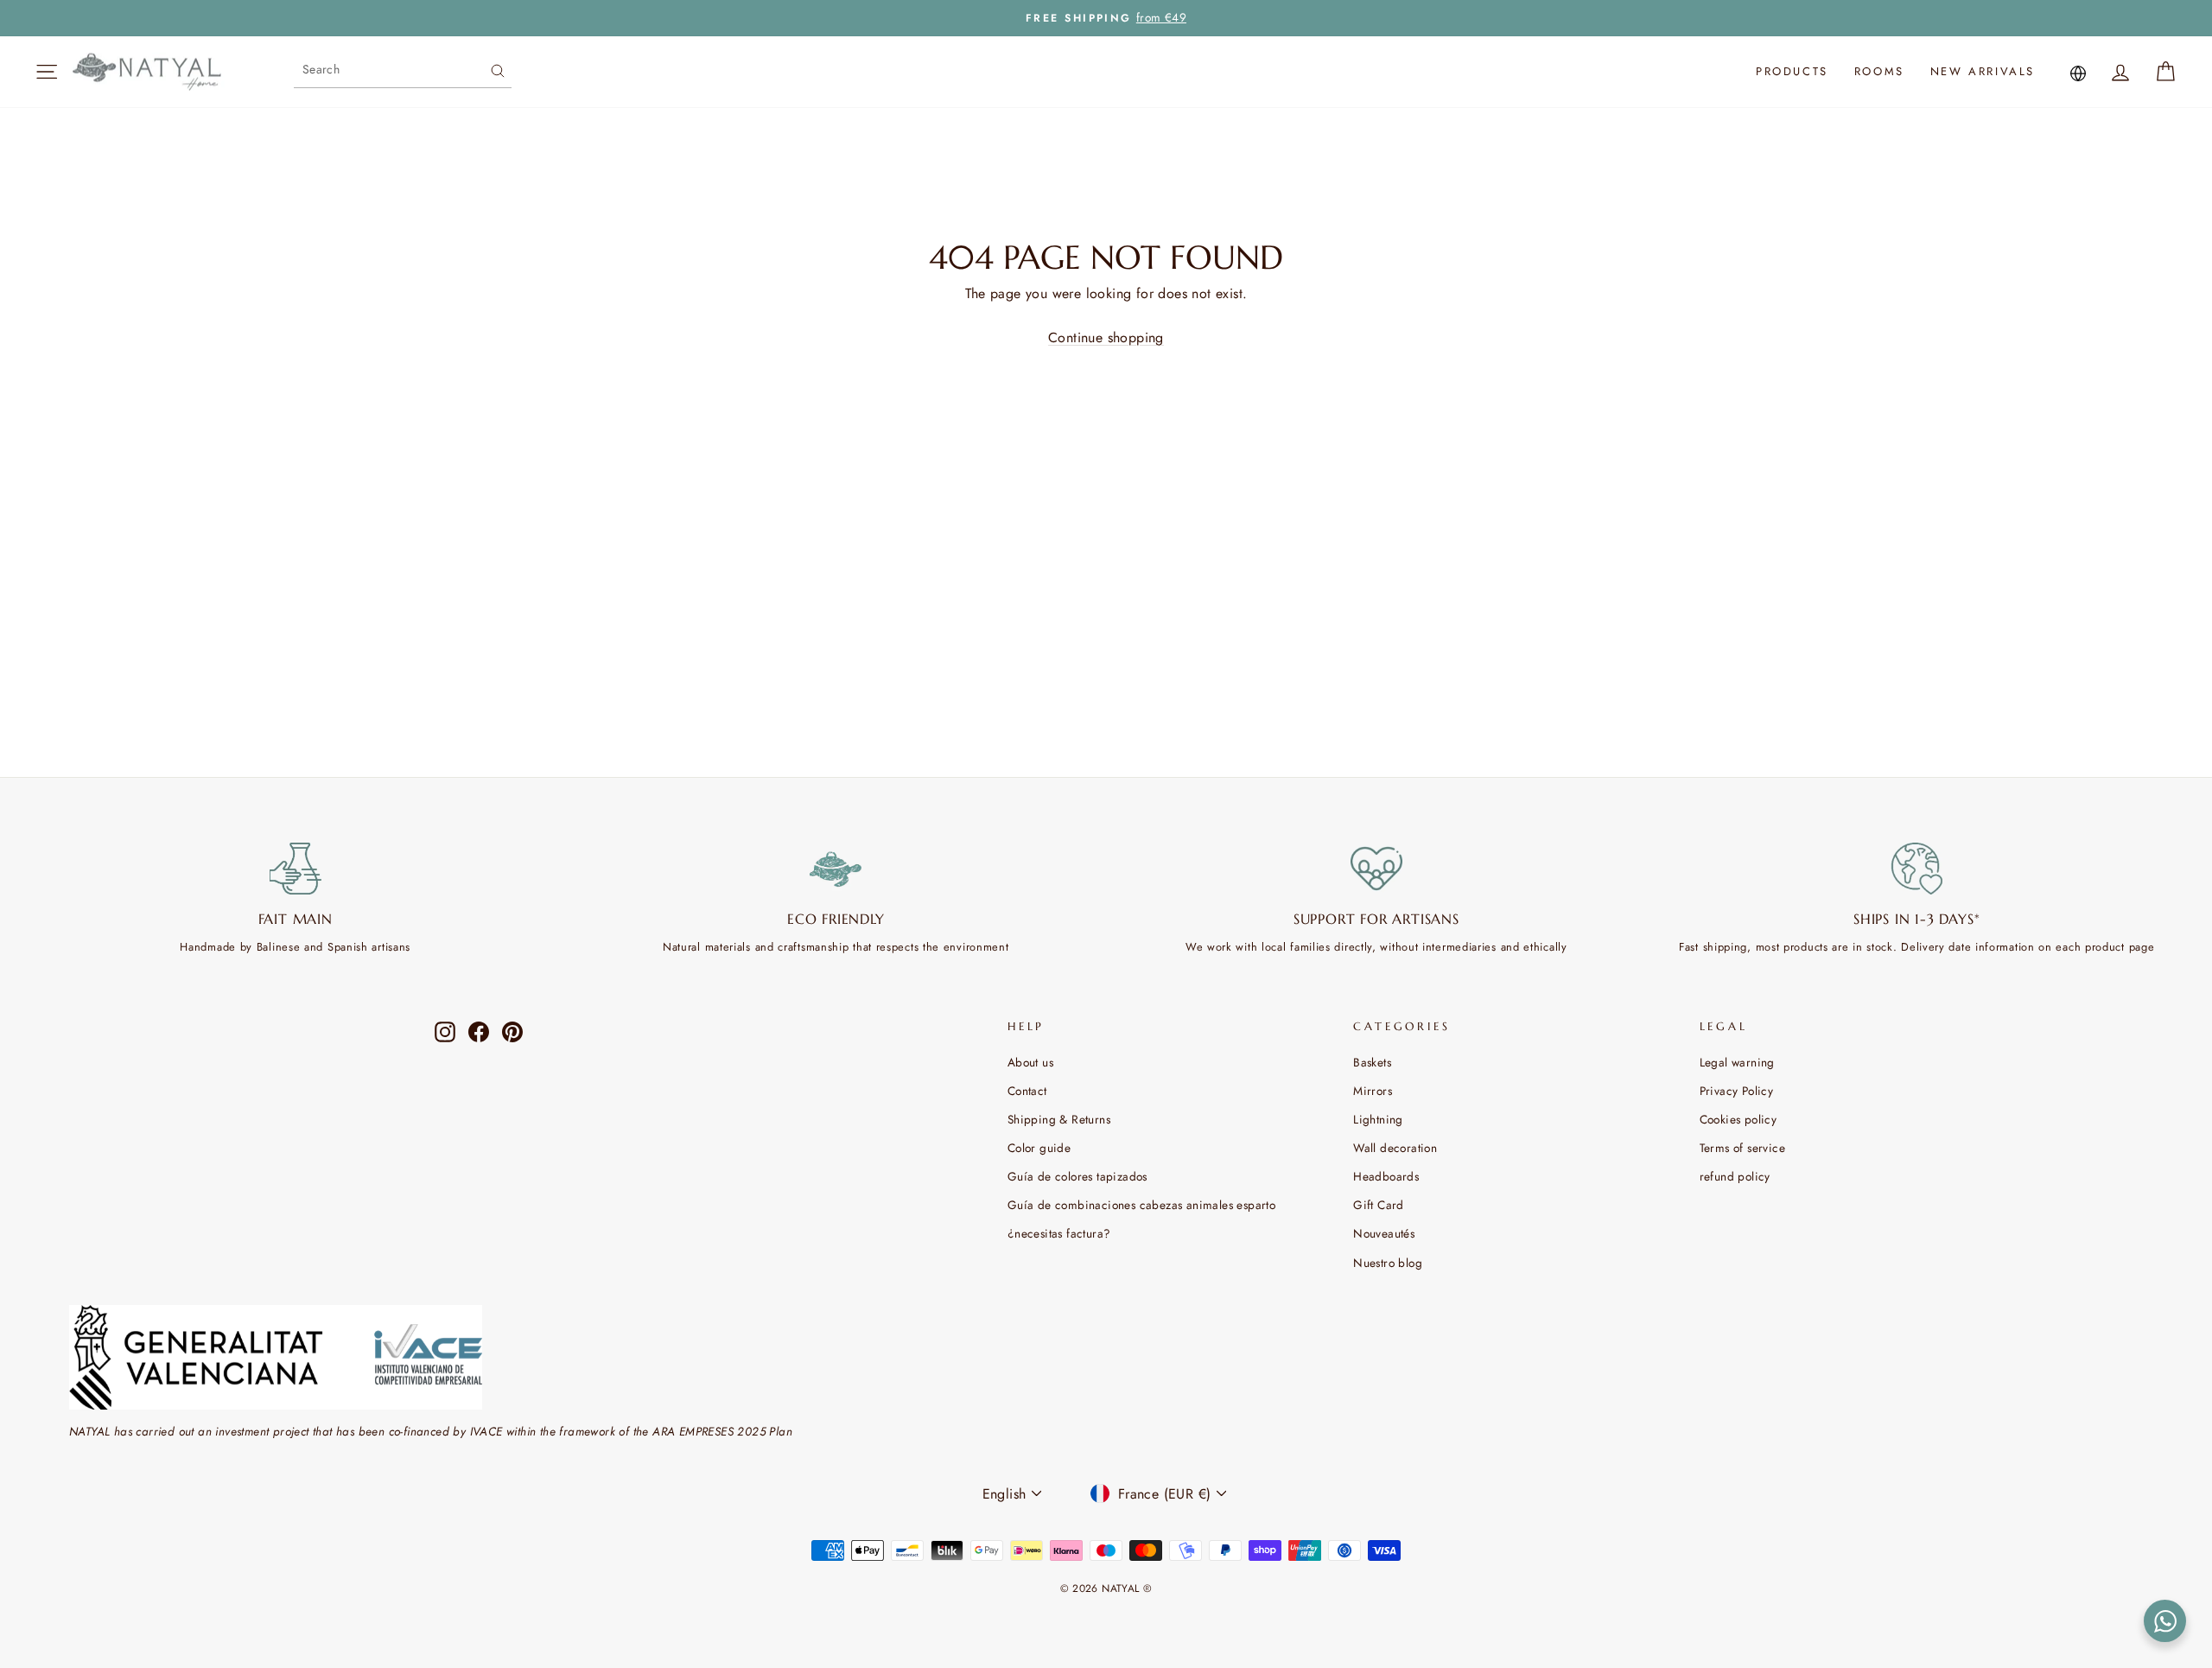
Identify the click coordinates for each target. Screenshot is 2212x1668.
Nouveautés (1384, 1233)
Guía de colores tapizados (1077, 1176)
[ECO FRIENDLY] (836, 869)
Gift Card (1379, 1205)
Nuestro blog (1388, 1263)
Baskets (1372, 1062)
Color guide (1039, 1148)
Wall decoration (1395, 1148)
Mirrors (1373, 1091)
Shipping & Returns (1059, 1119)
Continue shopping (1106, 337)
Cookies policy (1738, 1119)
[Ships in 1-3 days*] (1917, 869)
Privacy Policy (1737, 1091)
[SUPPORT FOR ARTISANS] (1376, 869)
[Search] (498, 69)
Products (1792, 71)
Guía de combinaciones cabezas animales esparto (1141, 1205)
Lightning (1378, 1119)
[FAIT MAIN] (296, 869)
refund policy (1735, 1176)
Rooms (1879, 71)
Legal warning (1737, 1062)
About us (1030, 1062)
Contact (1027, 1091)
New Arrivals (1983, 71)
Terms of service (1742, 1148)
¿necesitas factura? (1059, 1233)
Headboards (1386, 1176)
